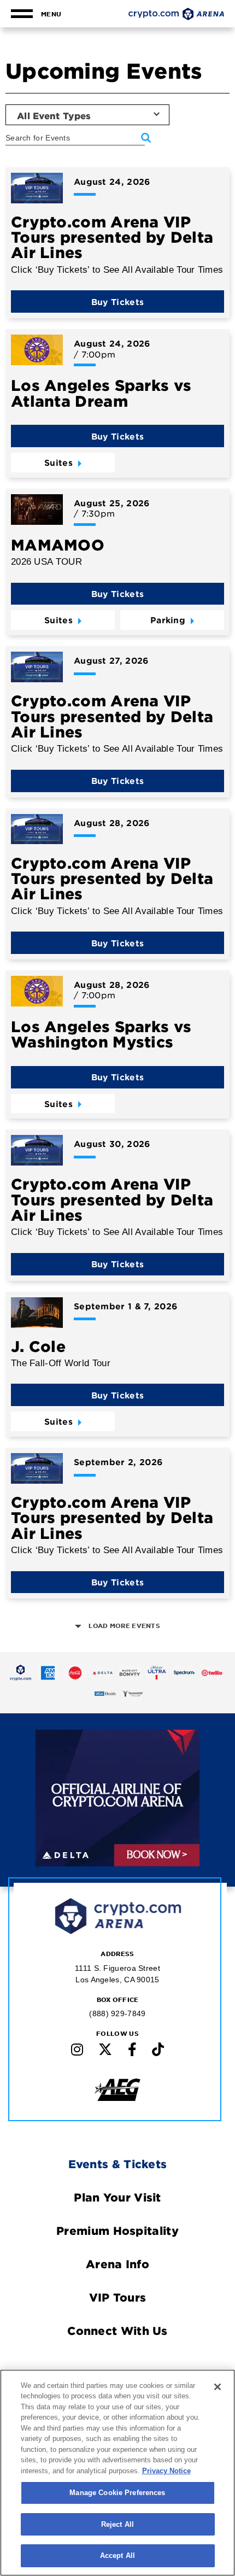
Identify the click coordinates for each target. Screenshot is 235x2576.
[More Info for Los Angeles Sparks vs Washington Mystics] (37, 991)
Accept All (117, 2555)
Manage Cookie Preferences (117, 2493)
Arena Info (117, 2264)
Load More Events (124, 1626)
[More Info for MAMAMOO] (37, 510)
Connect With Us (117, 2331)
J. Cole (38, 1346)
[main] (117, 815)
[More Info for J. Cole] (37, 1313)
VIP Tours (118, 2297)
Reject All (117, 2524)
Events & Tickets (118, 2164)
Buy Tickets (117, 301)
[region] (117, 2473)
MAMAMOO (58, 545)
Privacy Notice (166, 2471)
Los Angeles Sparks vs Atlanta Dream (101, 393)
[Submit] (146, 138)
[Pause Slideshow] (184, 1746)
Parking (168, 620)
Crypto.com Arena (176, 14)
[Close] (218, 2387)
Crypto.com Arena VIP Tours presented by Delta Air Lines (112, 237)
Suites (58, 462)
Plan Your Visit (117, 2197)
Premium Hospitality (117, 2230)
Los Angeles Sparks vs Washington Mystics (101, 1034)
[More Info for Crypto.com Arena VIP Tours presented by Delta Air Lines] (37, 188)
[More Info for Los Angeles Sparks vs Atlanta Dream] (37, 350)
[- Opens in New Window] (21, 1673)
